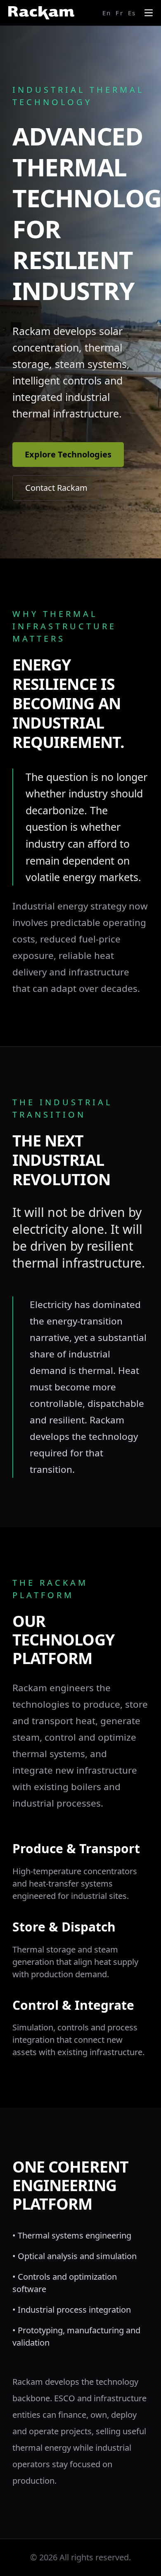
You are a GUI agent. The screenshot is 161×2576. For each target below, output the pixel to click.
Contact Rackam (56, 488)
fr (120, 13)
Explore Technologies (68, 454)
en (107, 13)
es (132, 13)
